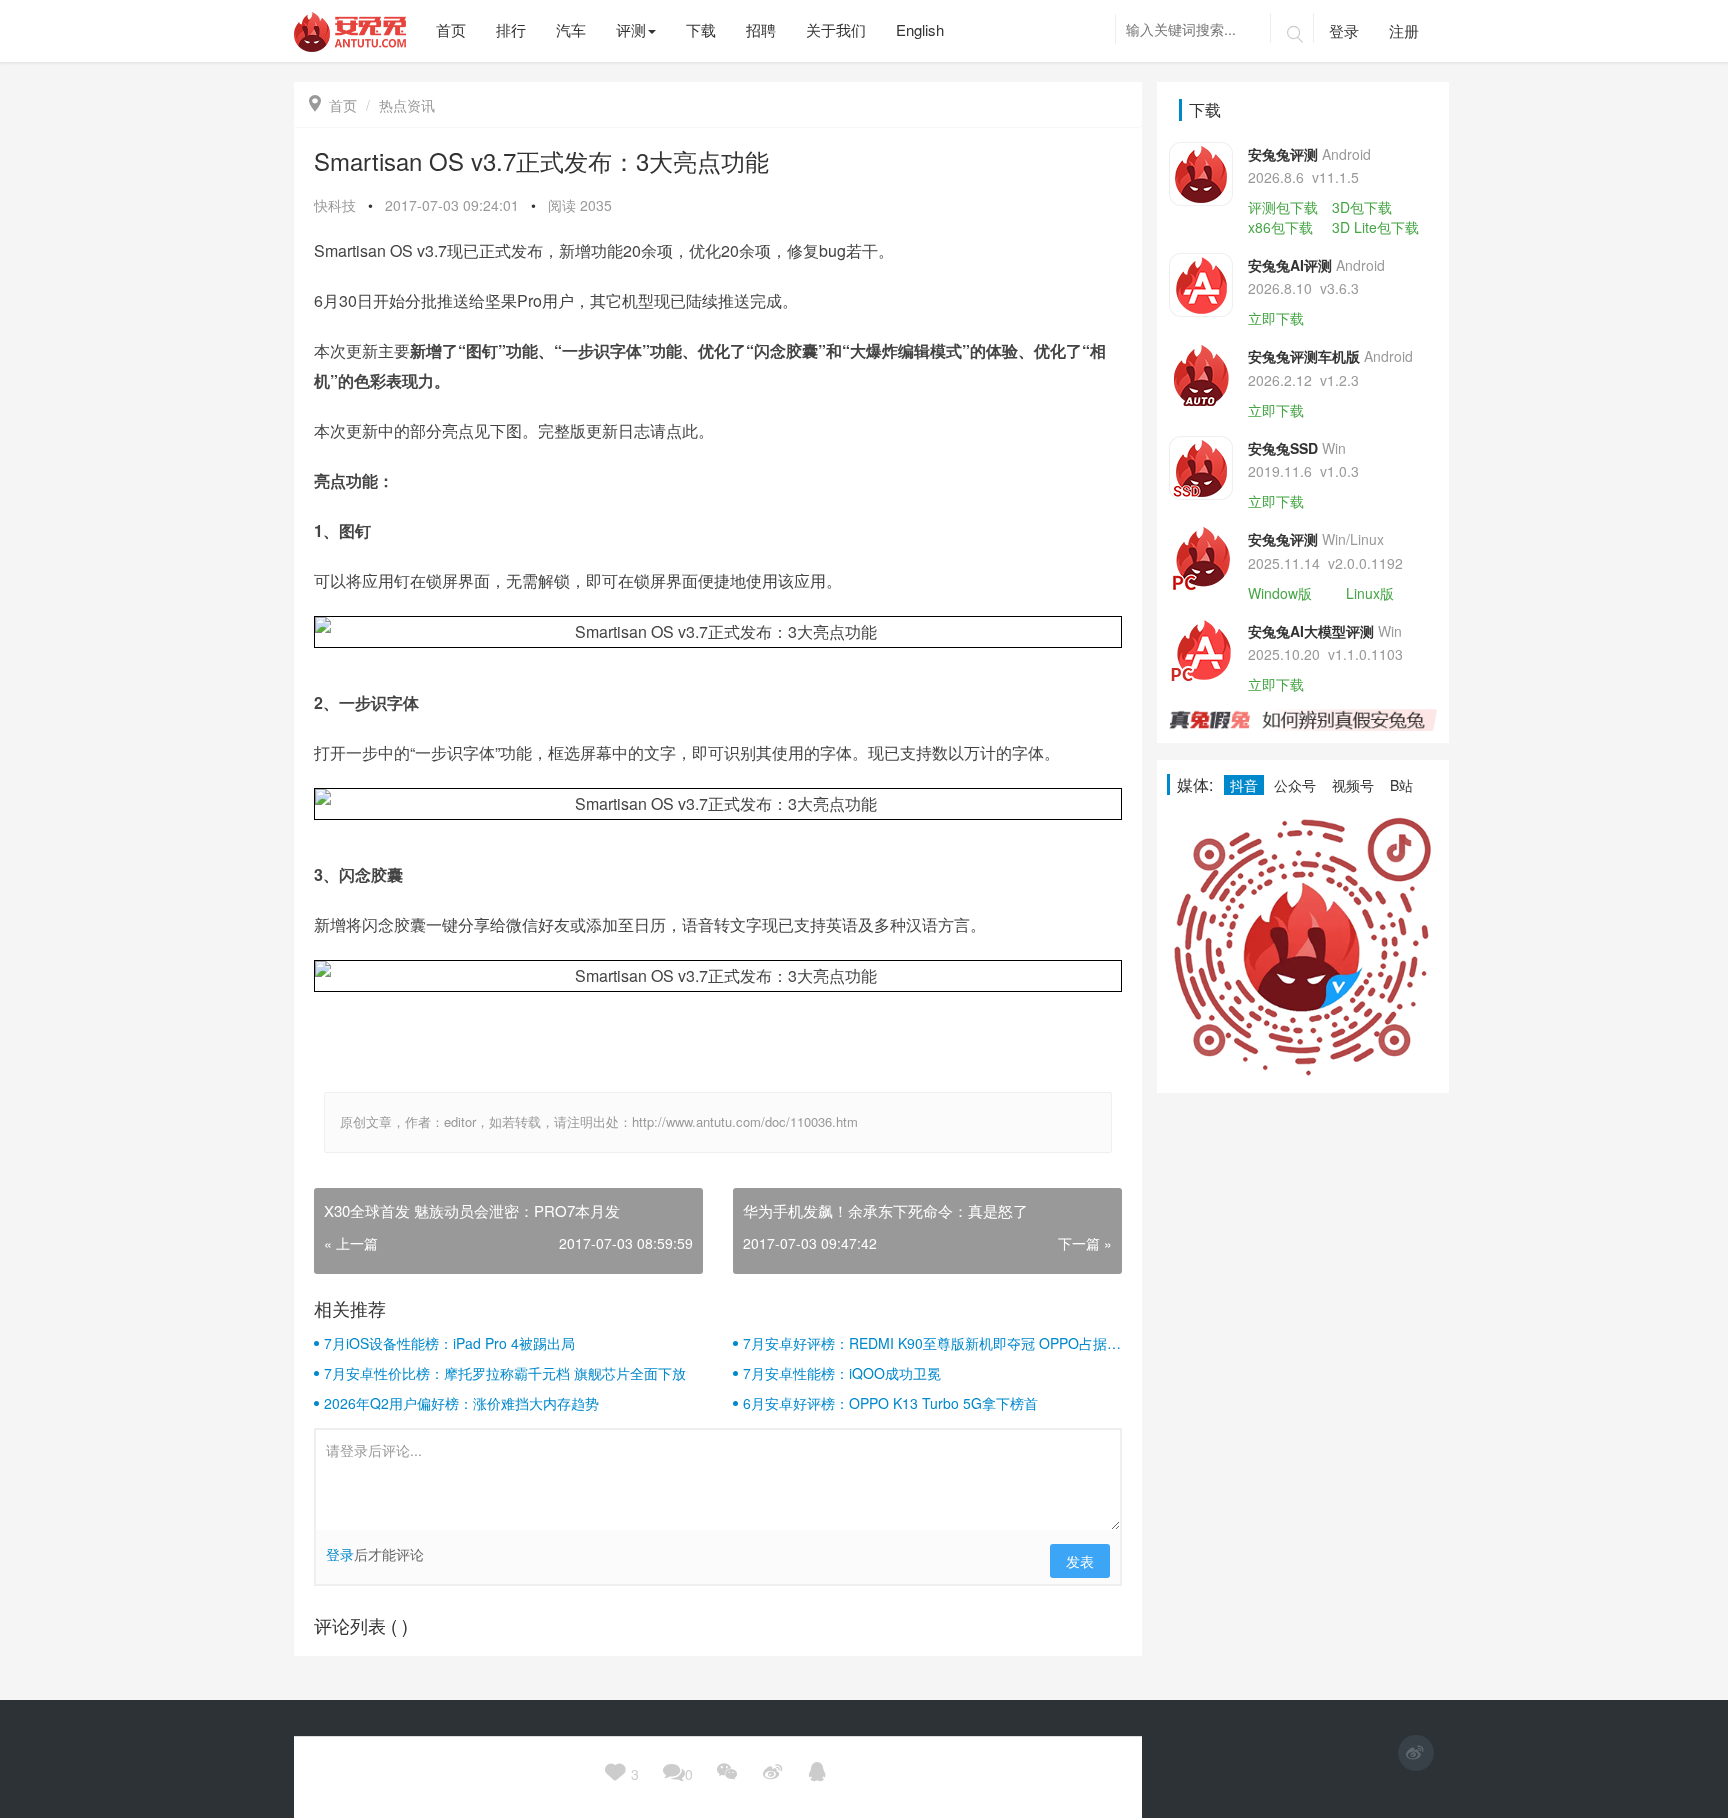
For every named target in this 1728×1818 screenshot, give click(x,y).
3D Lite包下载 (1375, 227)
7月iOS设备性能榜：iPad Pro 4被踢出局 (449, 1343)
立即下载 (1276, 318)
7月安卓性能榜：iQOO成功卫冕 (842, 1373)
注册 (1404, 30)
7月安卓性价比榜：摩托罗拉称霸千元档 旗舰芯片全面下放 (505, 1373)
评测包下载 (1283, 207)
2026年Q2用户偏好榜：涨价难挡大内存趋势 (461, 1403)
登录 (1344, 30)
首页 (333, 105)
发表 (1080, 1561)
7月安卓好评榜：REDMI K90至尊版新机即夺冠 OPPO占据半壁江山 (932, 1343)
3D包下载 (1362, 207)
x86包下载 (1280, 227)
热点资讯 (407, 105)
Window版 (1280, 593)
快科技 (335, 205)
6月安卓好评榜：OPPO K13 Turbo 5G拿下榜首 (890, 1403)
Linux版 (1370, 593)
